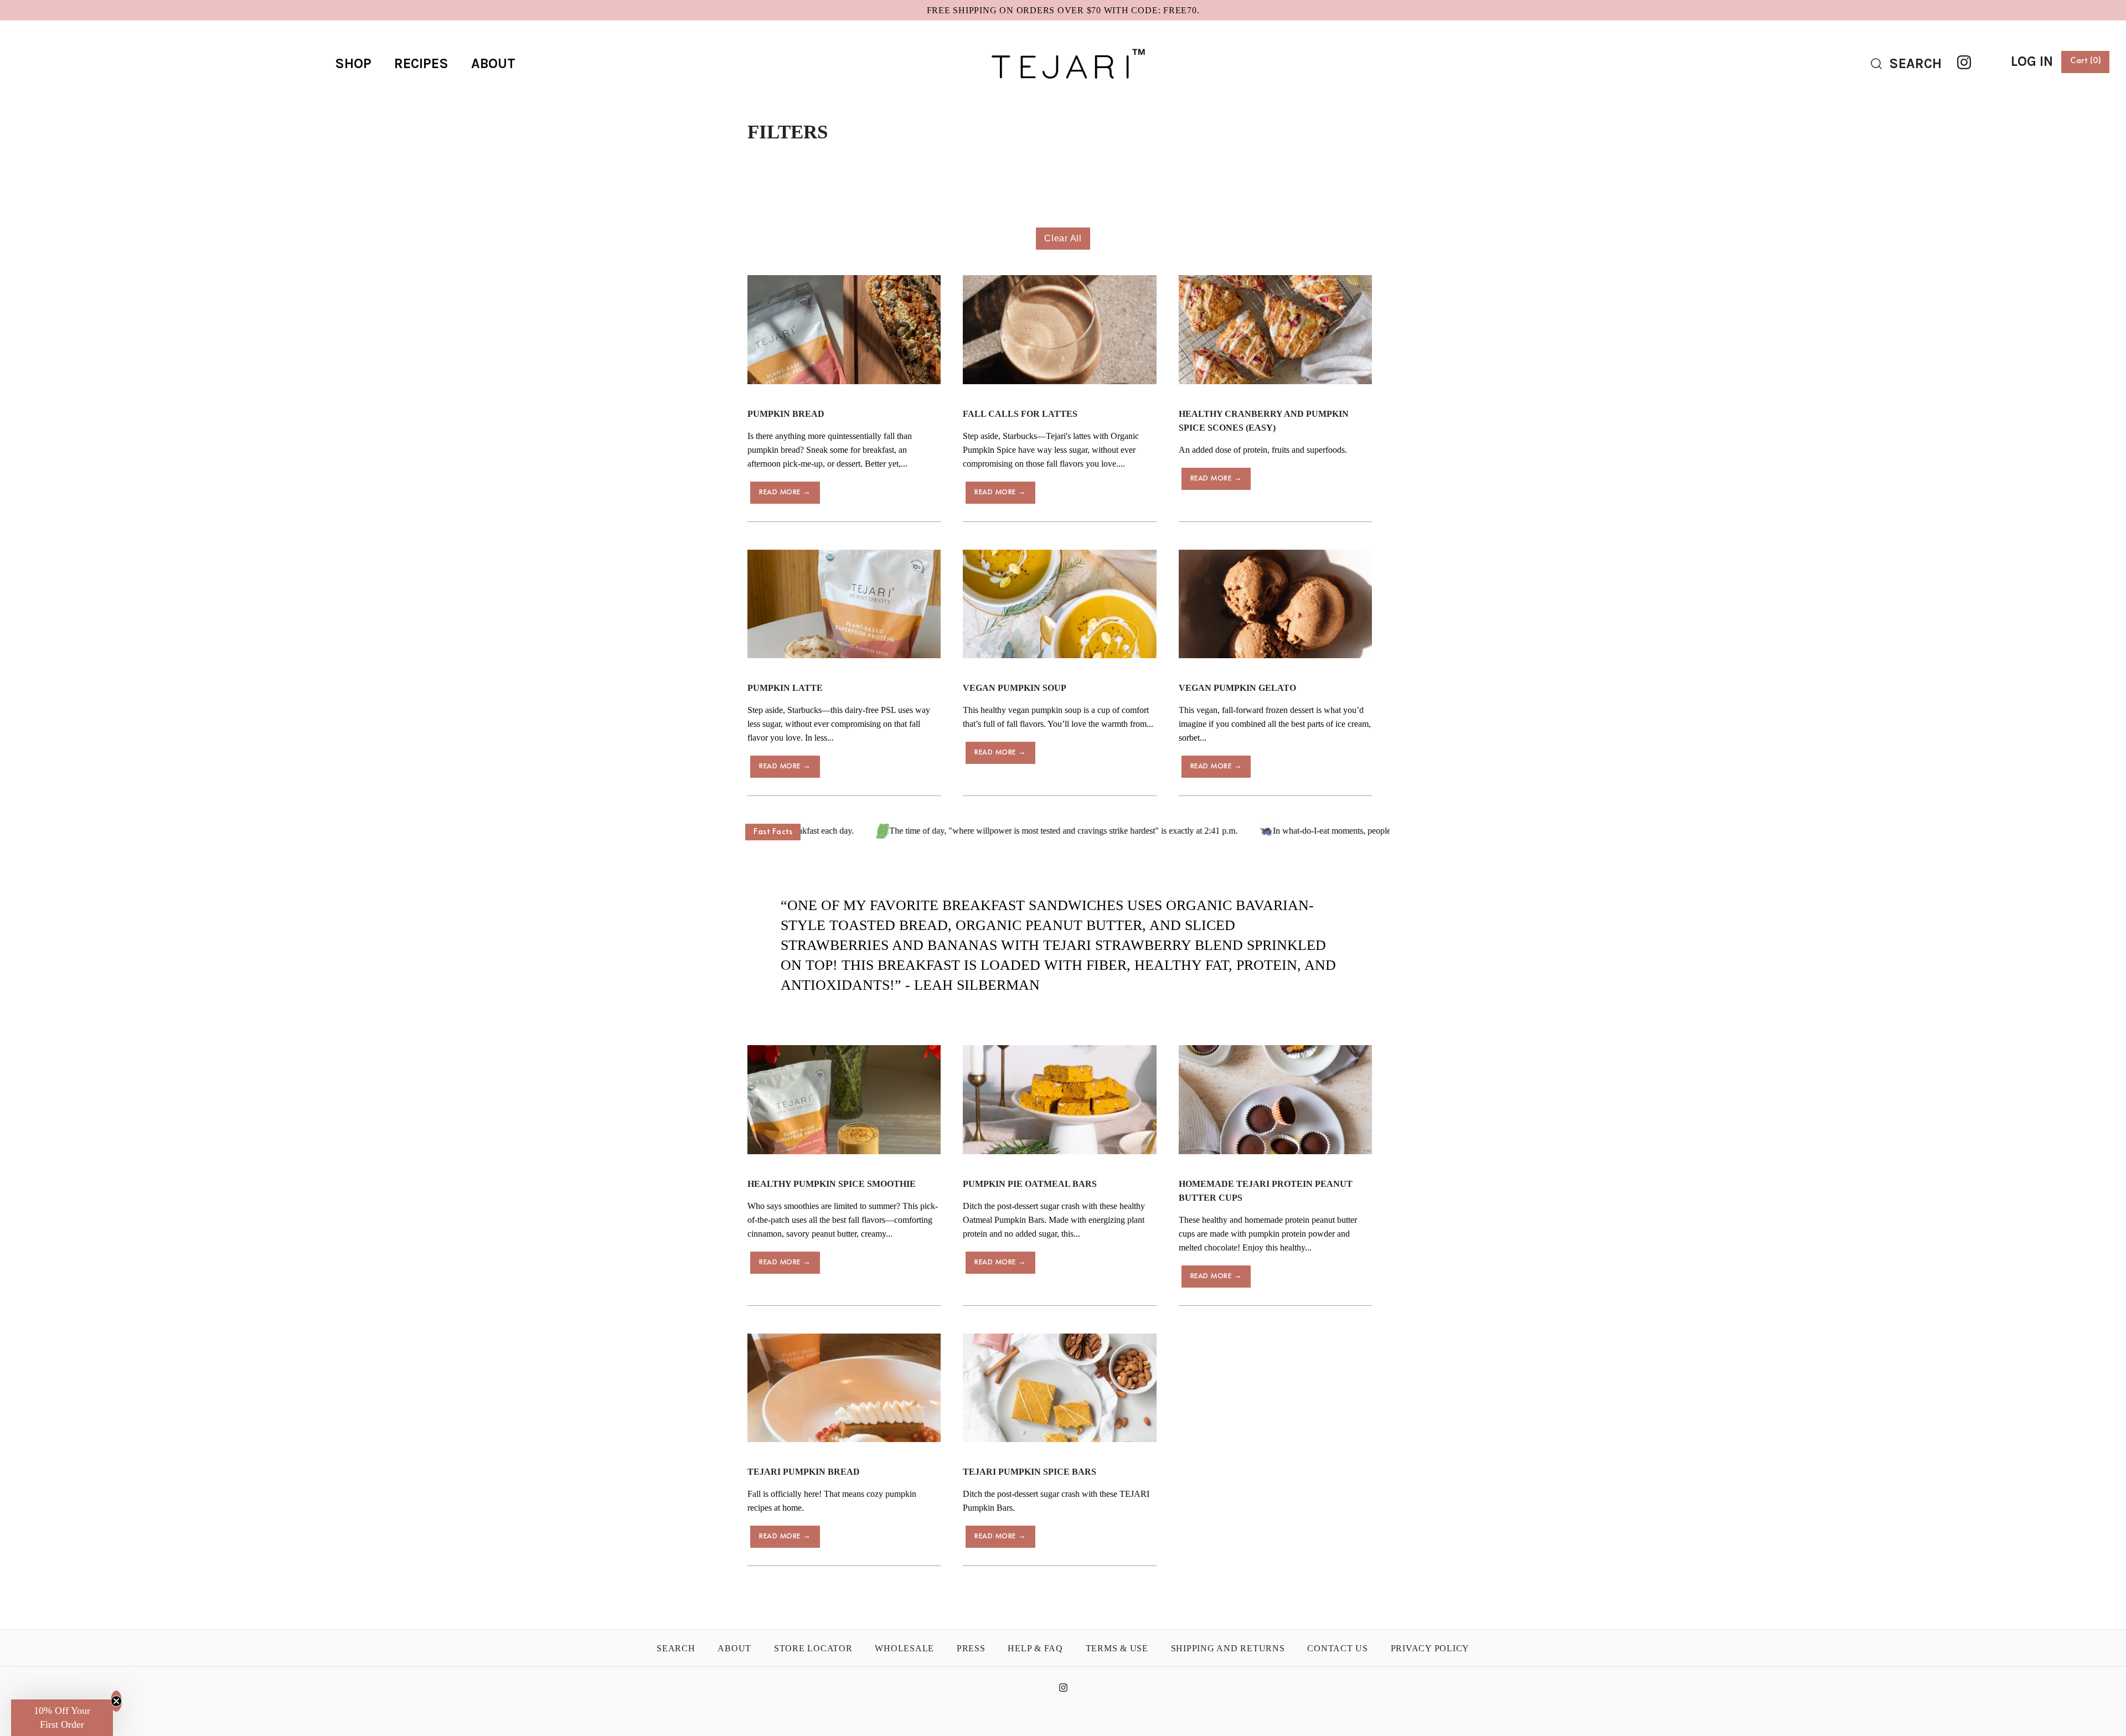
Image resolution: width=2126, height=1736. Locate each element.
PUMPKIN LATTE (785, 688)
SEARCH (676, 1648)
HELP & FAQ (1035, 1648)
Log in (2032, 61)
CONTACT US (1338, 1648)
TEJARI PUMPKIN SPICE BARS (1030, 1472)
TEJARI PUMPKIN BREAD (804, 1472)
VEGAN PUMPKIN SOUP (1015, 688)
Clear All (1063, 238)
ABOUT (493, 63)
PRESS (971, 1648)
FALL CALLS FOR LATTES (1020, 414)
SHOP (353, 63)
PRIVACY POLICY (1430, 1648)
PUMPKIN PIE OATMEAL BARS (1030, 1184)
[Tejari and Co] (1063, 38)
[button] (62, 1718)
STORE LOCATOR (813, 1648)
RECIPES (421, 63)
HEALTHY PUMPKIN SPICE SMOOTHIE (832, 1184)
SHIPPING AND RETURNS (1228, 1648)
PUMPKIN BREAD (786, 414)
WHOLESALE (904, 1648)
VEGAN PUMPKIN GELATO (1237, 688)
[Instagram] (1964, 62)
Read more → (785, 492)
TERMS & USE (1117, 1648)
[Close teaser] (116, 1701)
